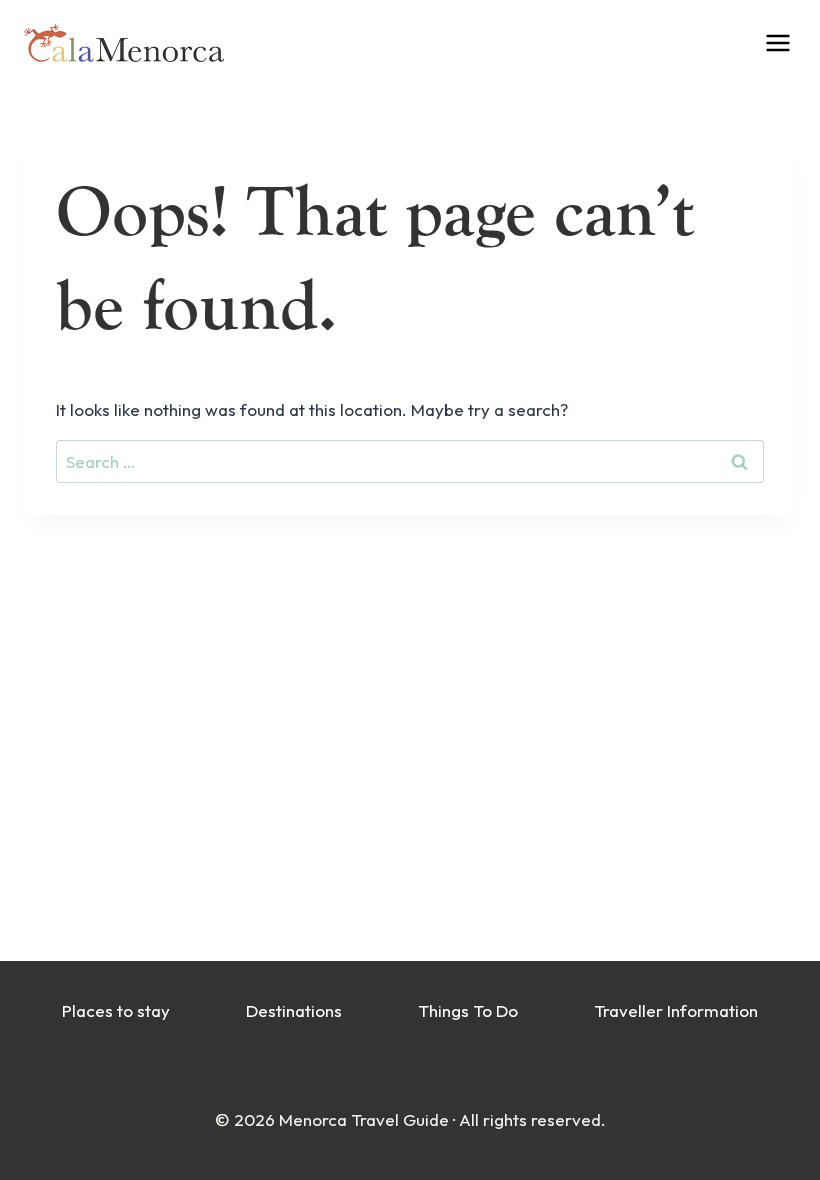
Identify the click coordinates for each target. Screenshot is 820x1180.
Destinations (294, 1010)
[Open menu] (792, 42)
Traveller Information (676, 1010)
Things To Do (468, 1010)
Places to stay (116, 1010)
